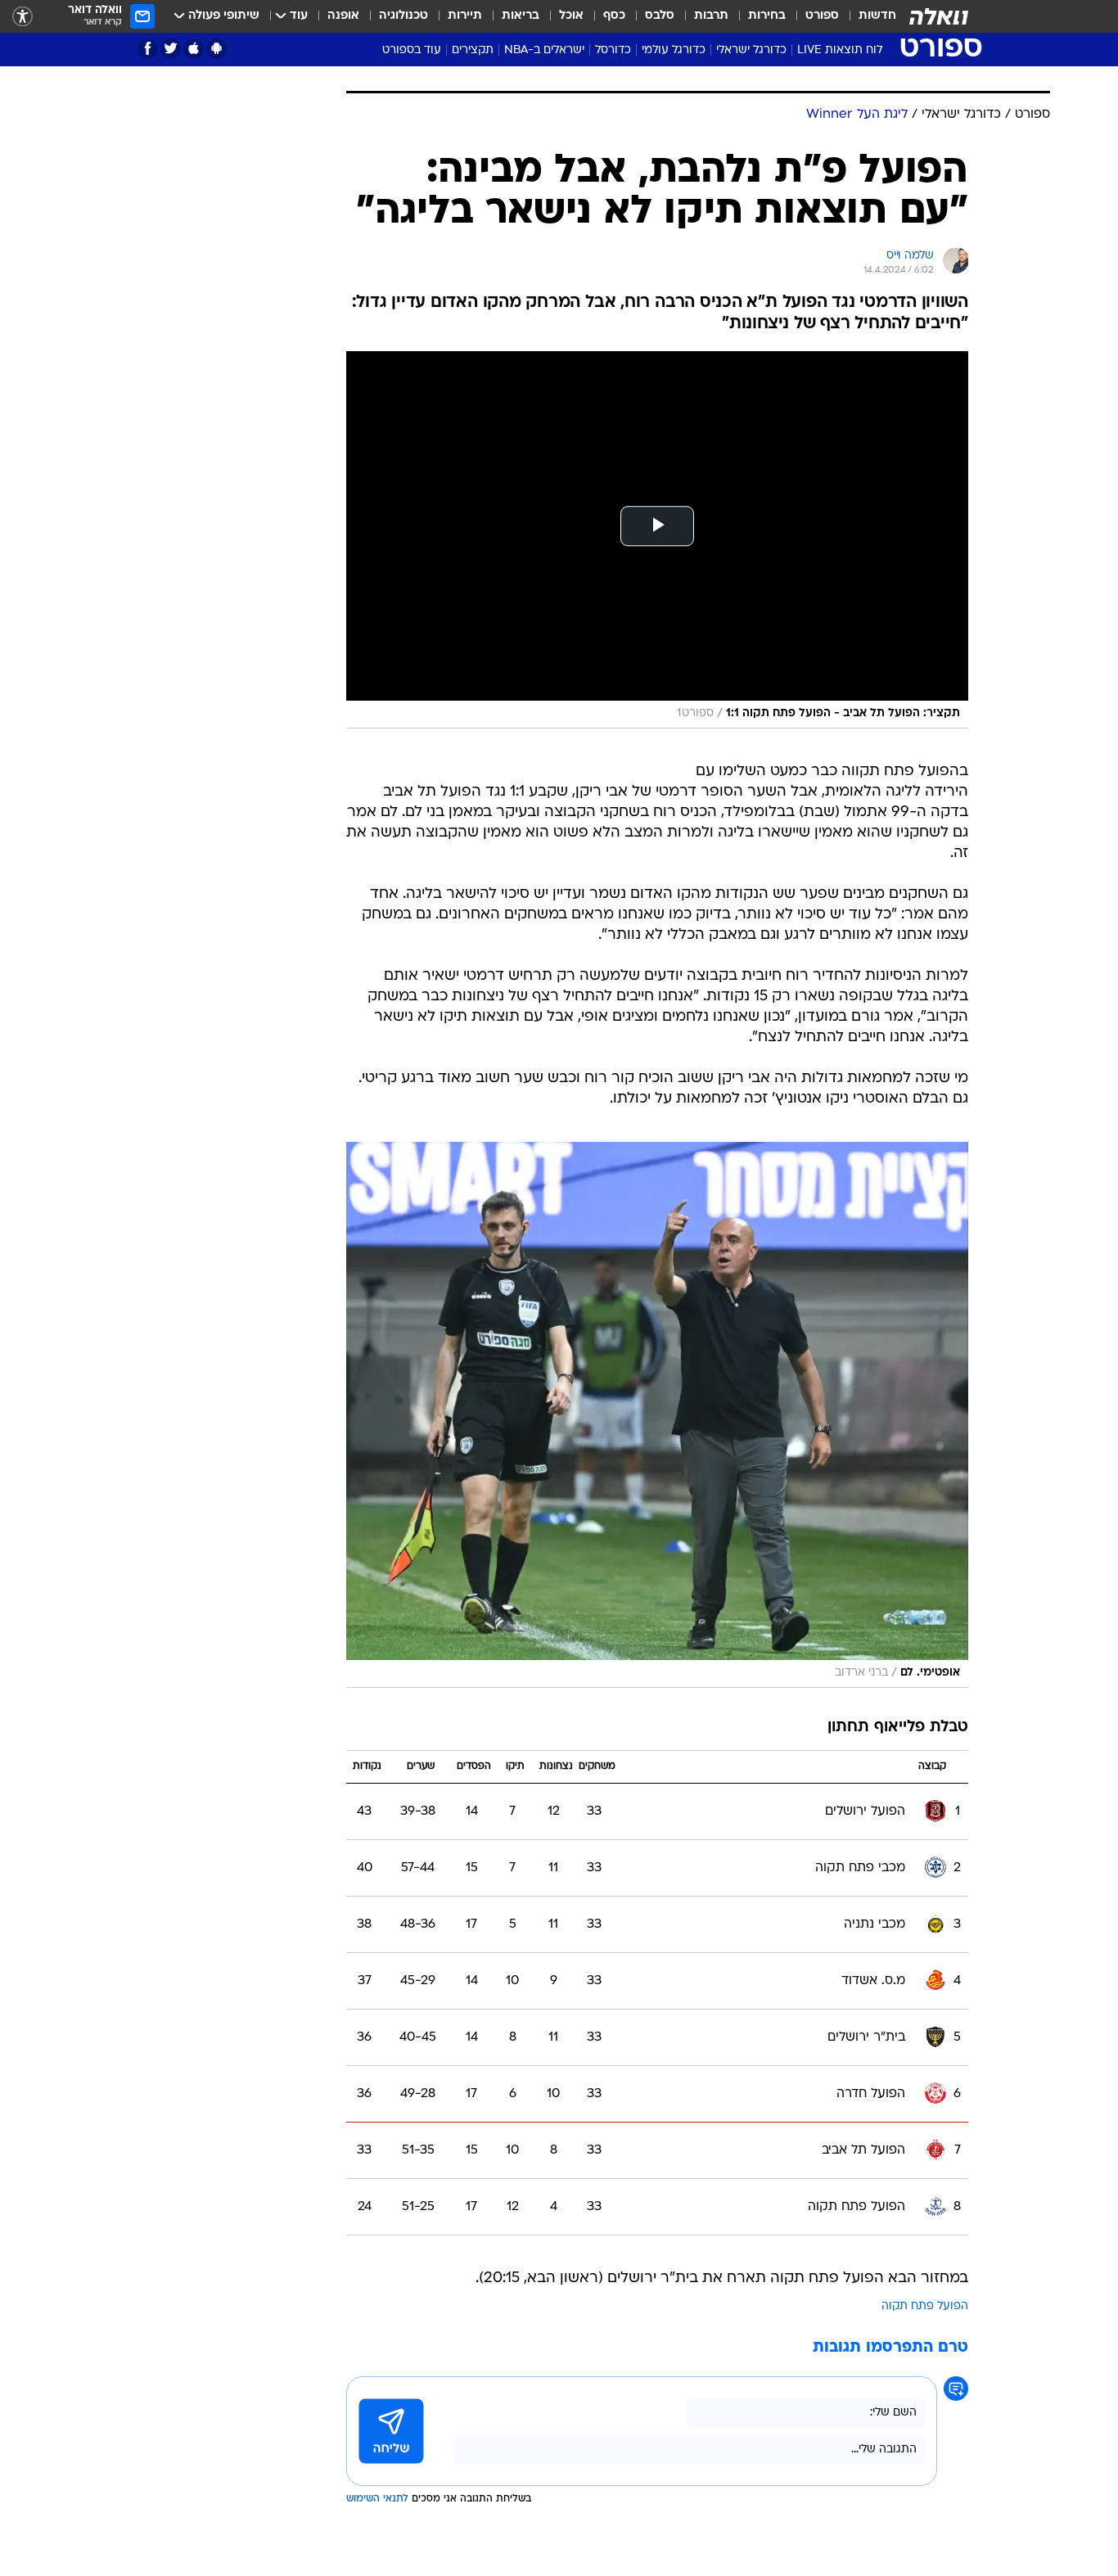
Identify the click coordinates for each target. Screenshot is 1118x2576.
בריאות (521, 16)
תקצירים (473, 50)
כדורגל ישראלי (751, 50)
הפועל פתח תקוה (925, 2306)
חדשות (877, 16)
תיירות (465, 16)
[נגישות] (23, 17)
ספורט (822, 16)
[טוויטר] (171, 49)
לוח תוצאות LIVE (840, 50)
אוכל (571, 16)
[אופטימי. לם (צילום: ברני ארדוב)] (657, 1415)
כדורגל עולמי (674, 50)
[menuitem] (868, 16)
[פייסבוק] (148, 49)
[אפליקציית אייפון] (194, 49)
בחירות (767, 16)
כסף (614, 16)
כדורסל (613, 50)
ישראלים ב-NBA (544, 50)
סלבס (660, 16)
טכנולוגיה (403, 16)
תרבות (711, 16)
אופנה (343, 16)
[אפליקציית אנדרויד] (216, 49)
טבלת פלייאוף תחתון (898, 1728)
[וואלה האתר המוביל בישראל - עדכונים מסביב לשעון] (939, 16)
